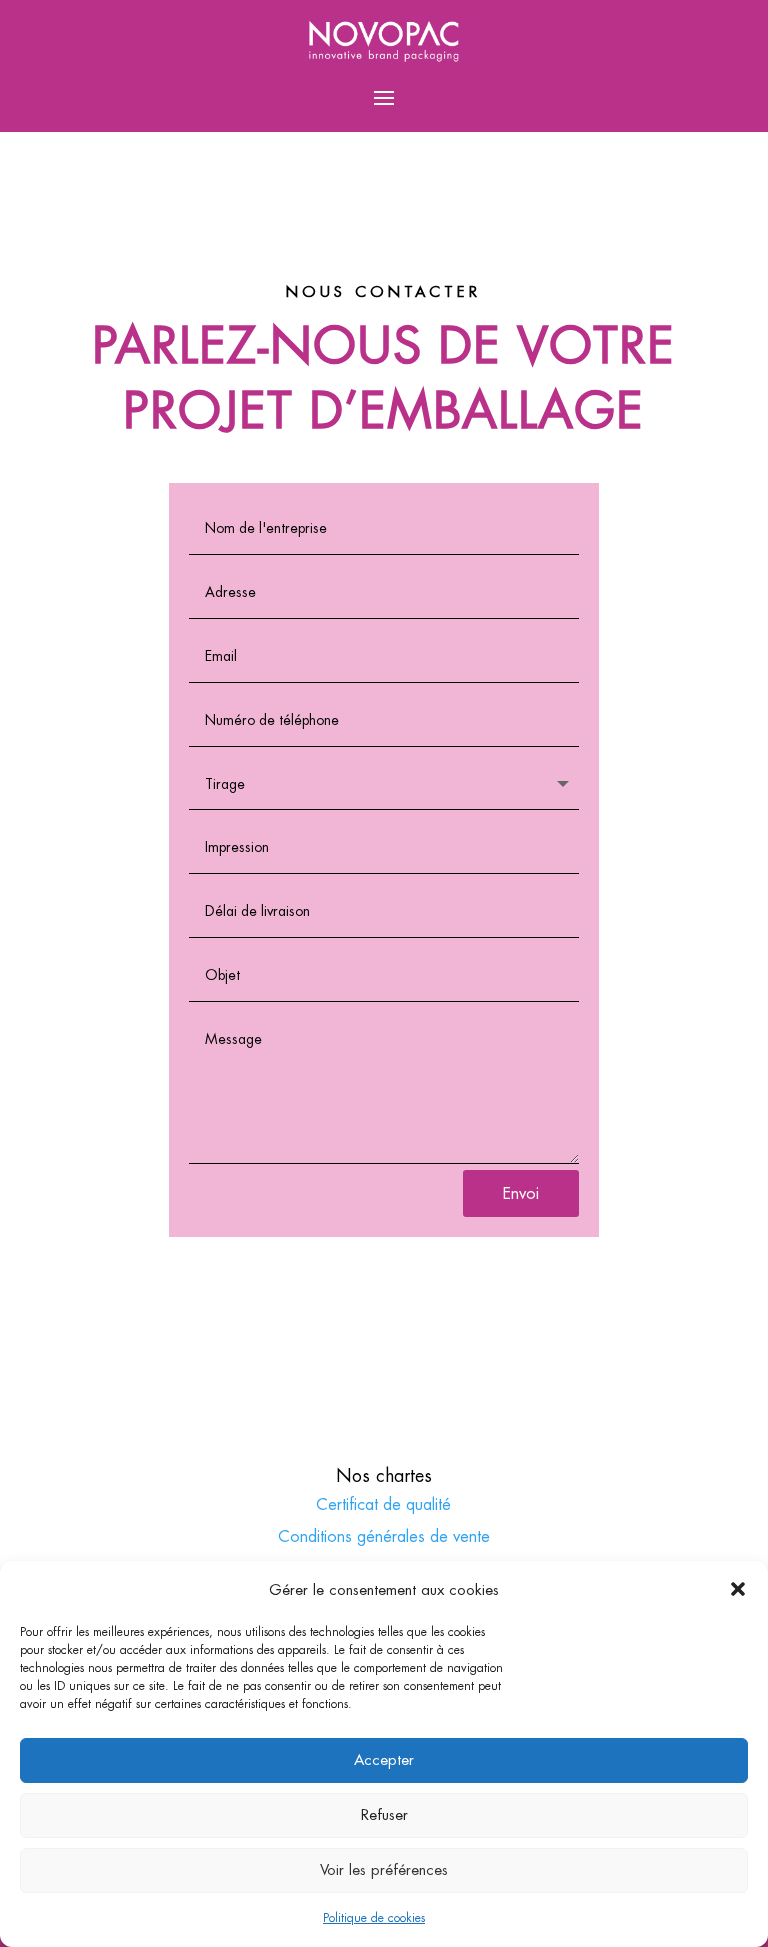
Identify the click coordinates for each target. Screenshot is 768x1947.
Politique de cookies (374, 1918)
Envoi (521, 1193)
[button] (738, 1589)
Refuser (384, 1814)
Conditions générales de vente (384, 1536)
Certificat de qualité (383, 1504)
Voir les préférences (384, 1869)
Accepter (384, 1759)
